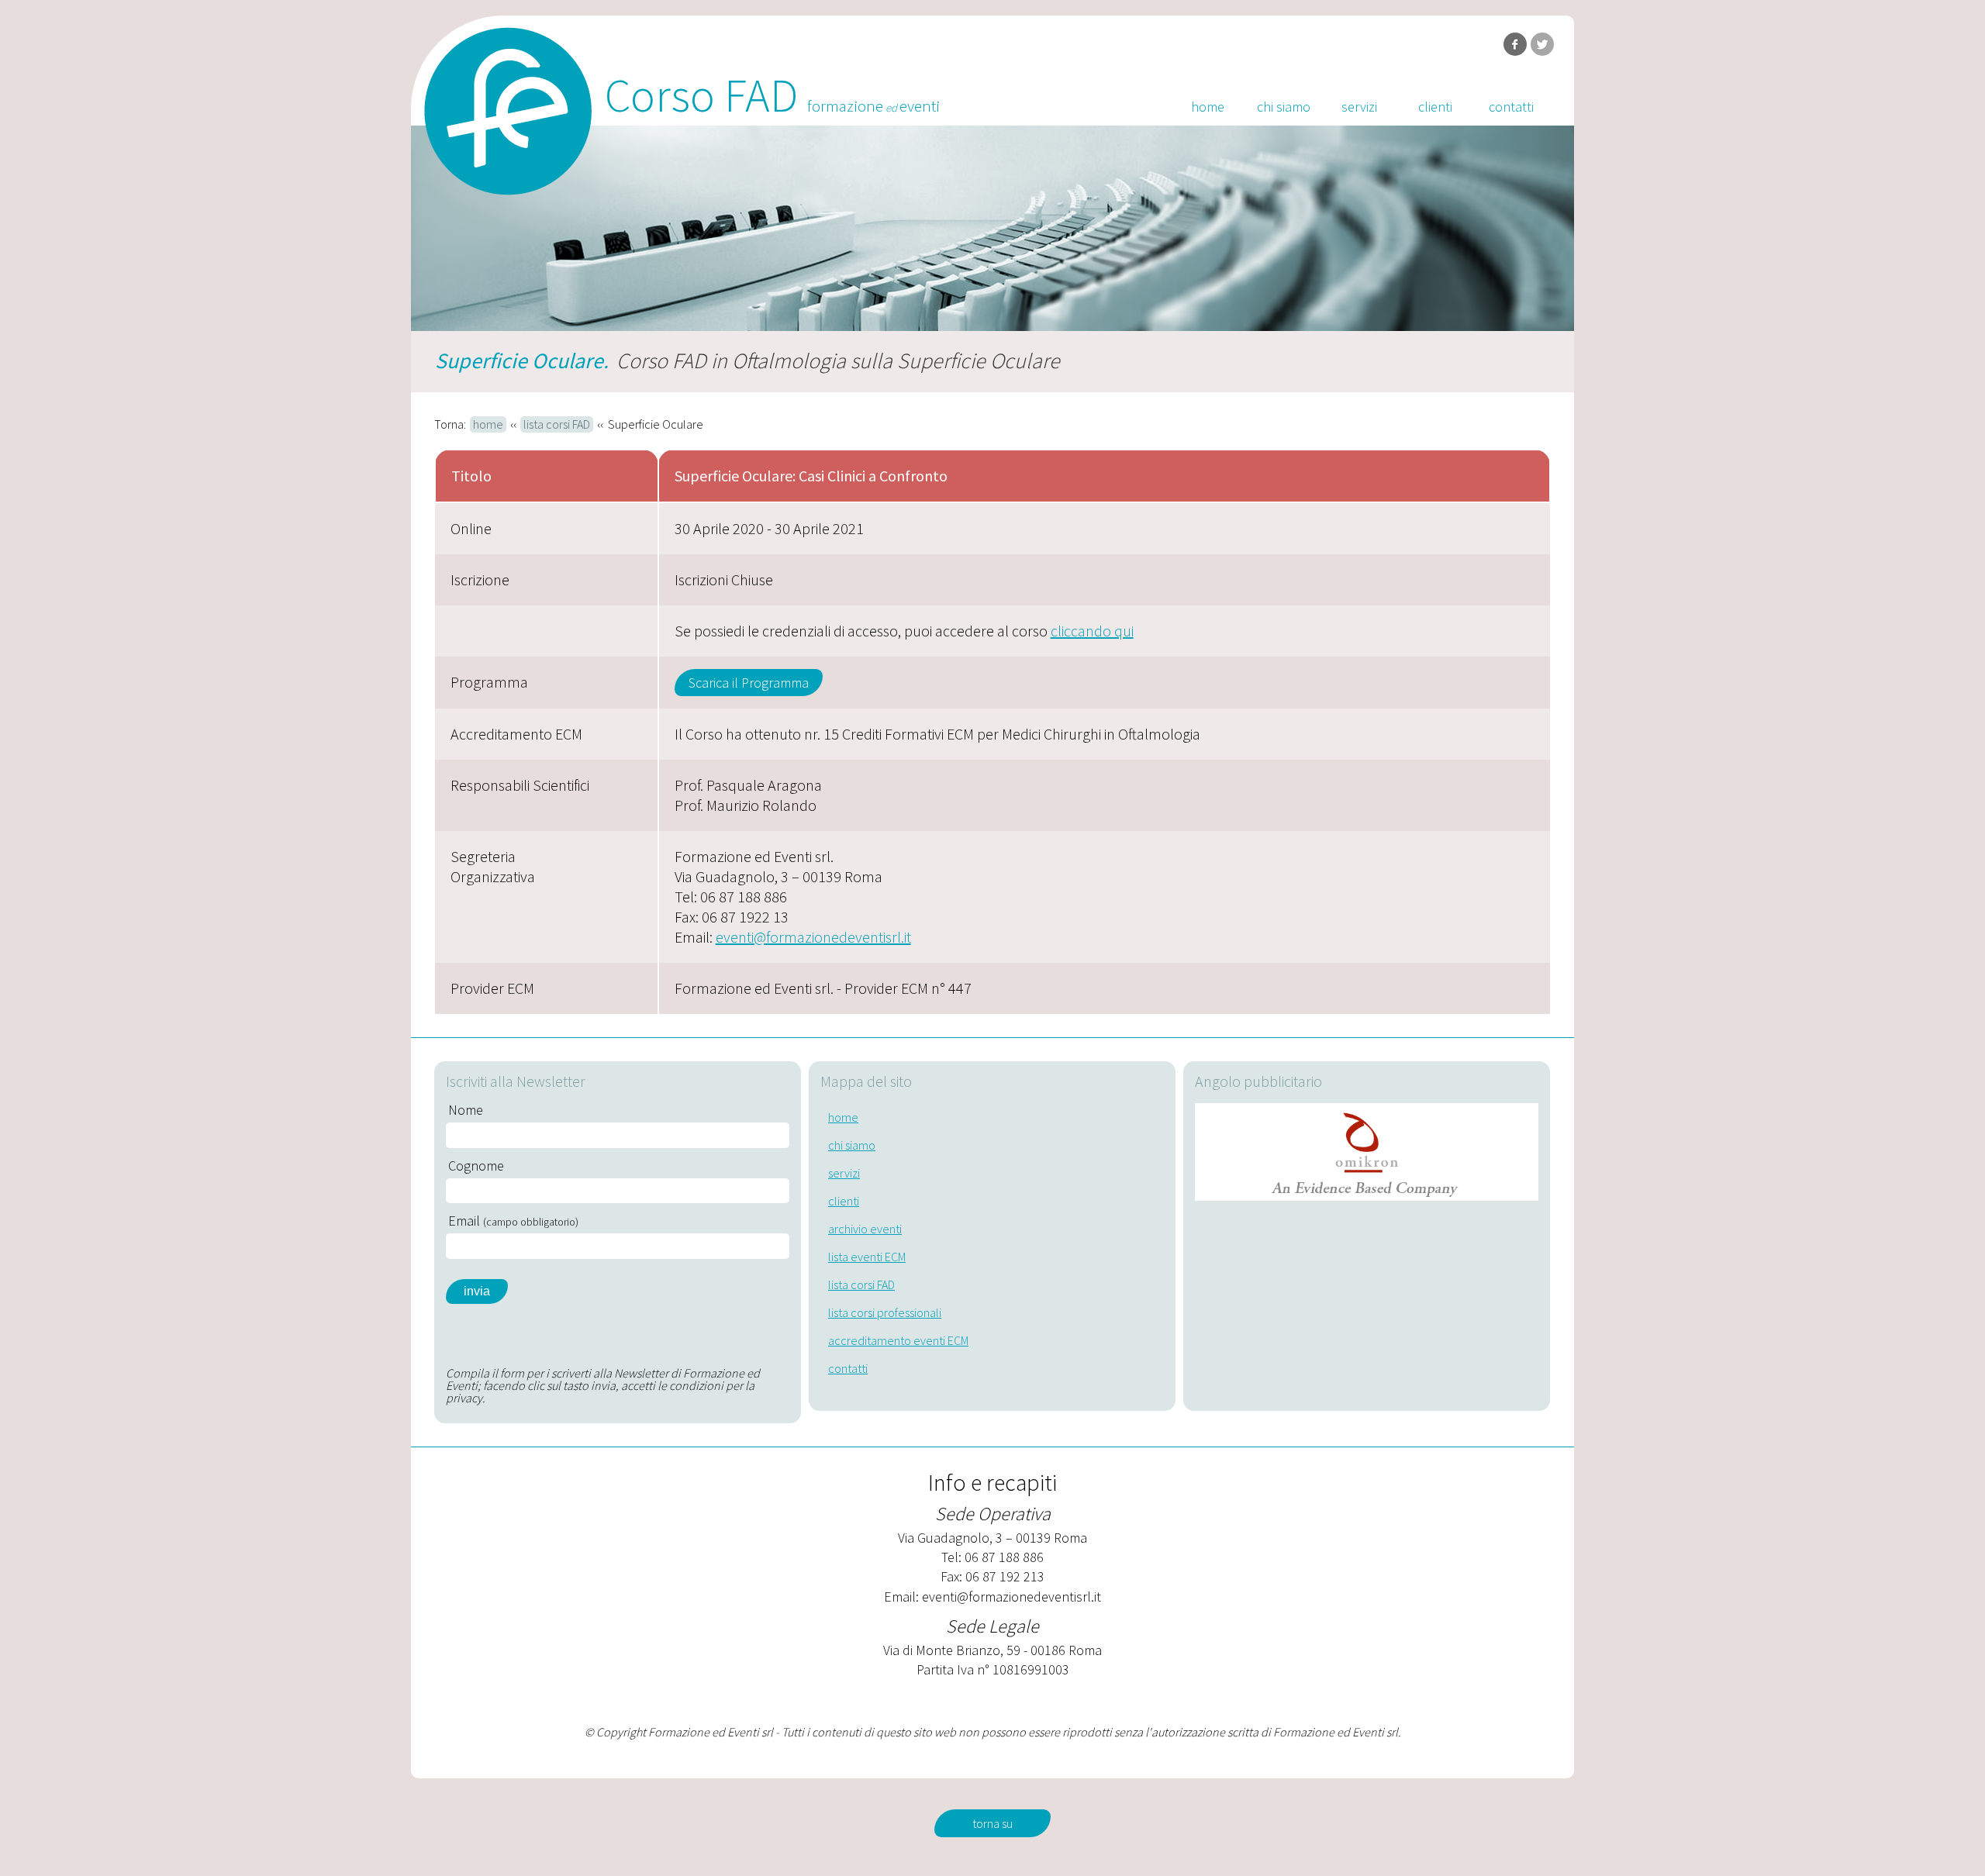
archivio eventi (865, 1229)
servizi (1359, 107)
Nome (466, 1110)
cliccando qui (1092, 631)
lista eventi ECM (867, 1257)
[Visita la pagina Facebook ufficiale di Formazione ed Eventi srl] (1515, 44)
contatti (1511, 107)
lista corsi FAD (557, 424)
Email (513, 1221)
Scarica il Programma (749, 683)
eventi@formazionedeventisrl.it (813, 937)
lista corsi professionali (885, 1312)
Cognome (476, 1166)
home (1208, 107)
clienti (1435, 107)
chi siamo (1284, 107)
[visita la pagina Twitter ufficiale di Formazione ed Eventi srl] (1542, 44)
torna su (992, 1823)
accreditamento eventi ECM (898, 1340)
